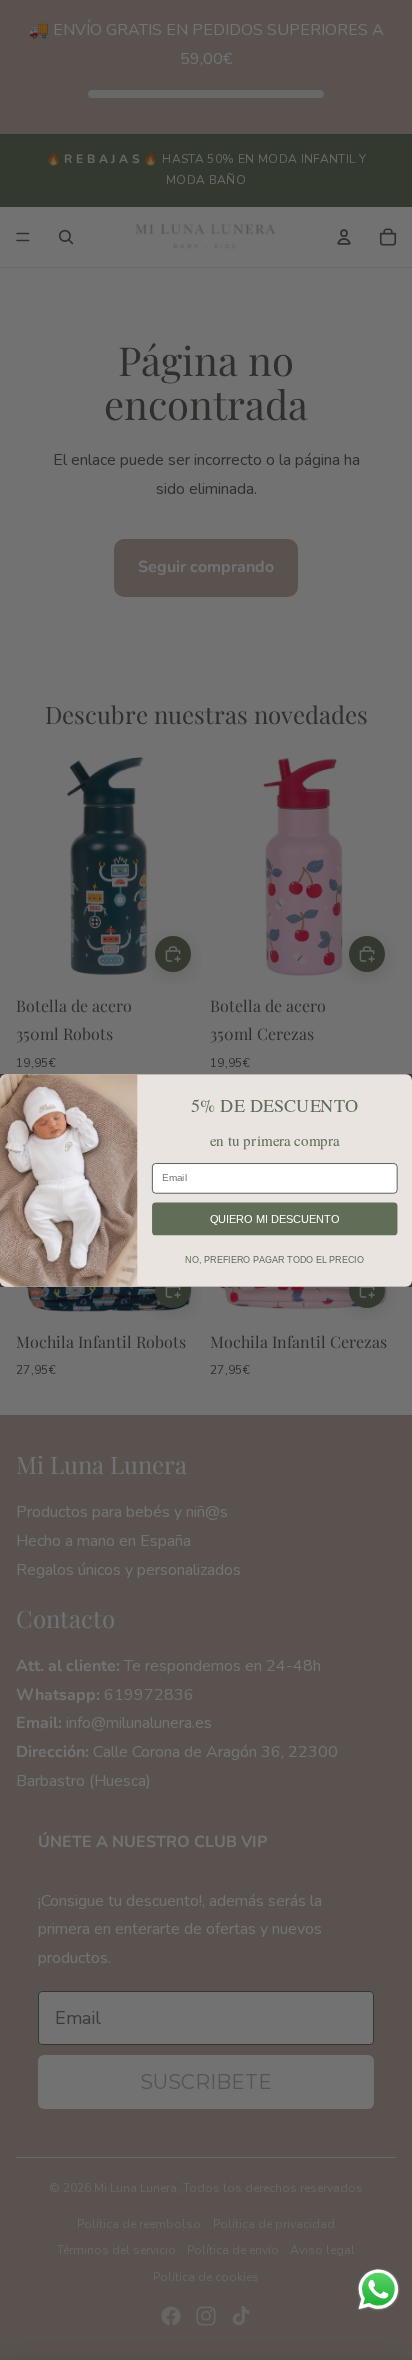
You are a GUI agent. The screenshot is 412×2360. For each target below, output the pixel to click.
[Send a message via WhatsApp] (378, 2289)
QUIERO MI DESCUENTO (275, 1218)
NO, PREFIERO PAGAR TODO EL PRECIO (274, 1259)
